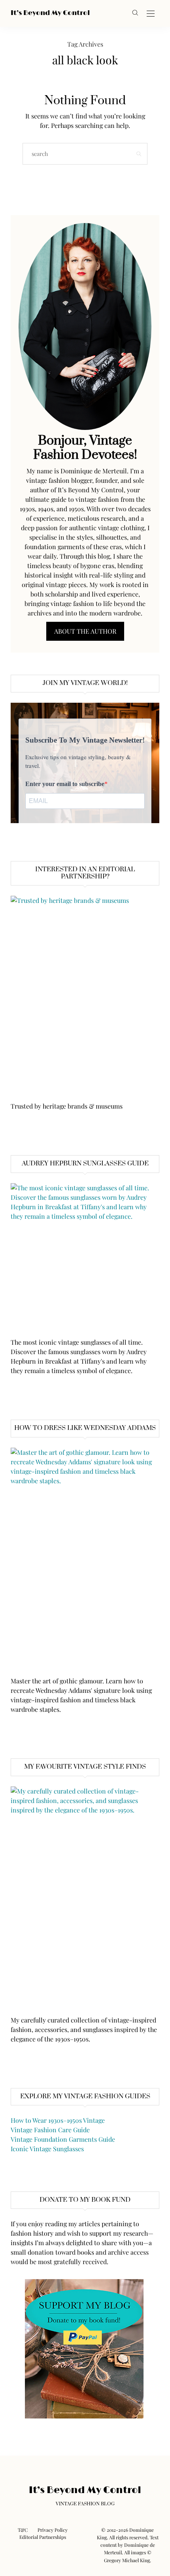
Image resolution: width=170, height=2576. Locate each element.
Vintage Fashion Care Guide (50, 2130)
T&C (23, 2530)
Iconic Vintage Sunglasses (47, 2149)
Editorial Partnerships (43, 2537)
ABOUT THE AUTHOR (85, 631)
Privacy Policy (53, 2530)
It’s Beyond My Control (50, 13)
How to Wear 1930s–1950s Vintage (58, 2120)
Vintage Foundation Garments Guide (63, 2139)
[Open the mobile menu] (151, 14)
